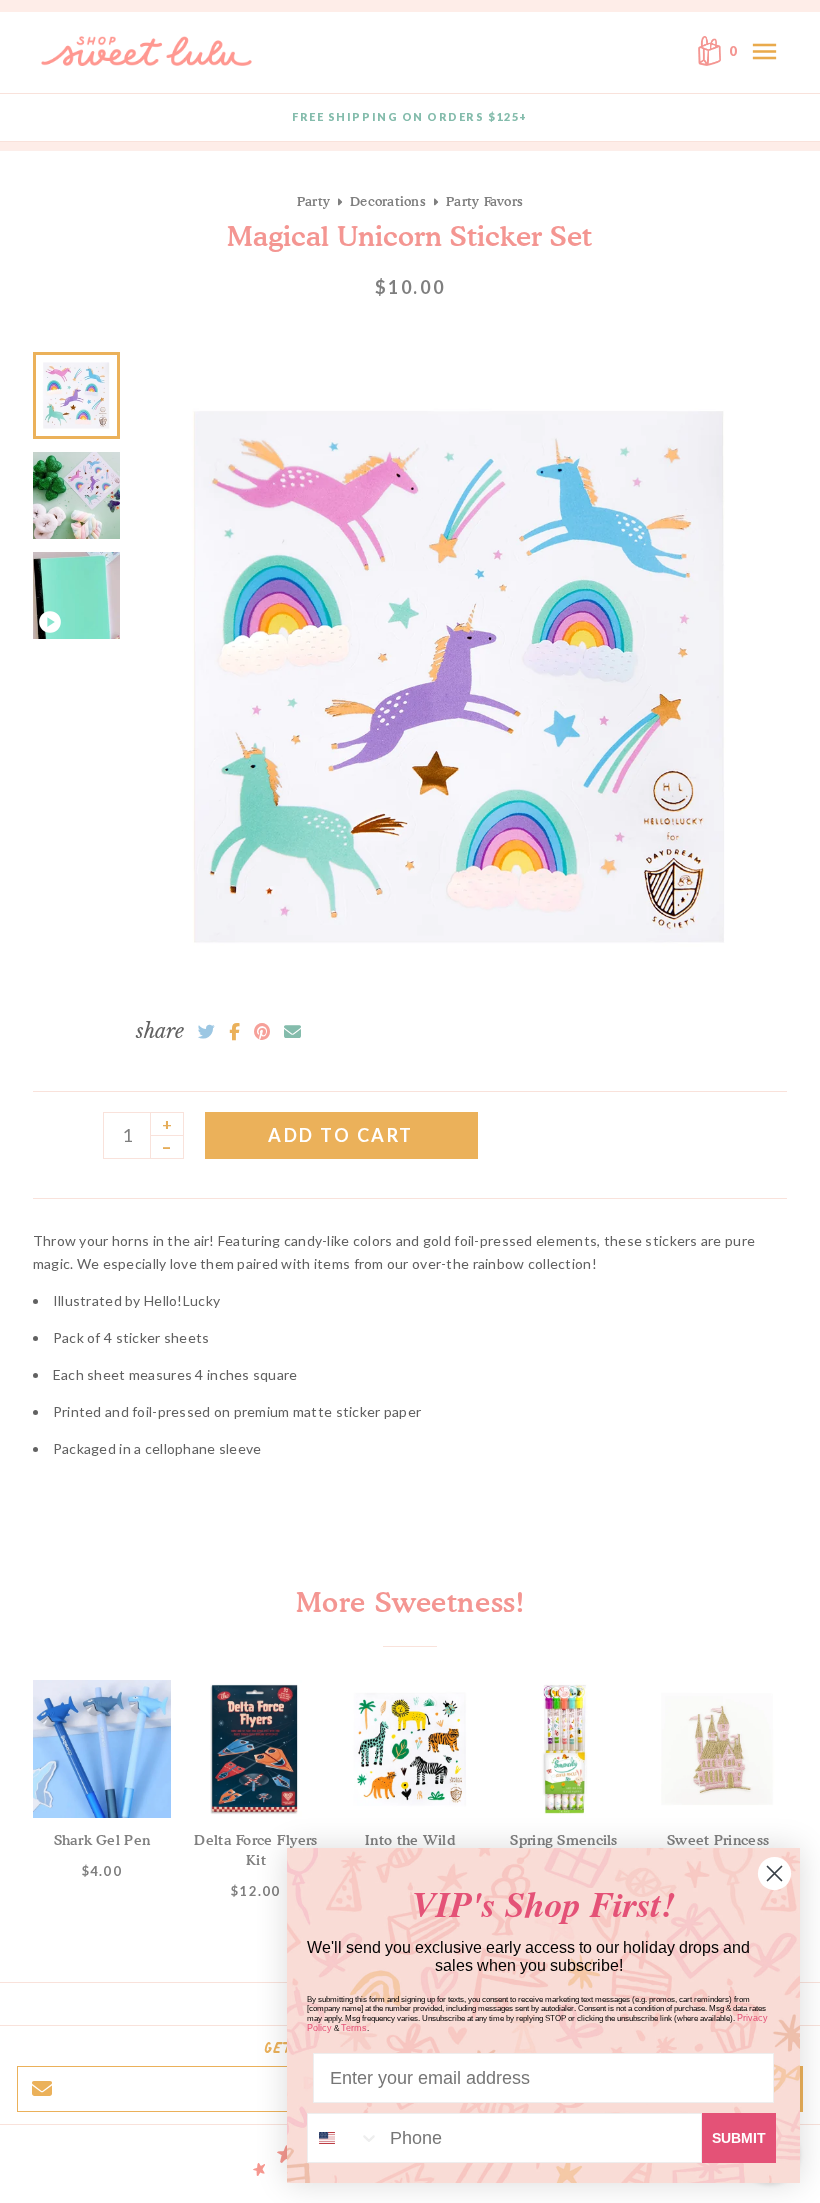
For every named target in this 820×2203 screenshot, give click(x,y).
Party (313, 201)
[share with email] (292, 1032)
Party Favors (484, 201)
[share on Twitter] (206, 1032)
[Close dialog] (774, 1873)
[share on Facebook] (234, 1032)
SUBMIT (739, 2138)
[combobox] (344, 2138)
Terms (354, 2028)
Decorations (388, 201)
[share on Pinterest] (262, 1032)
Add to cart (341, 1135)
